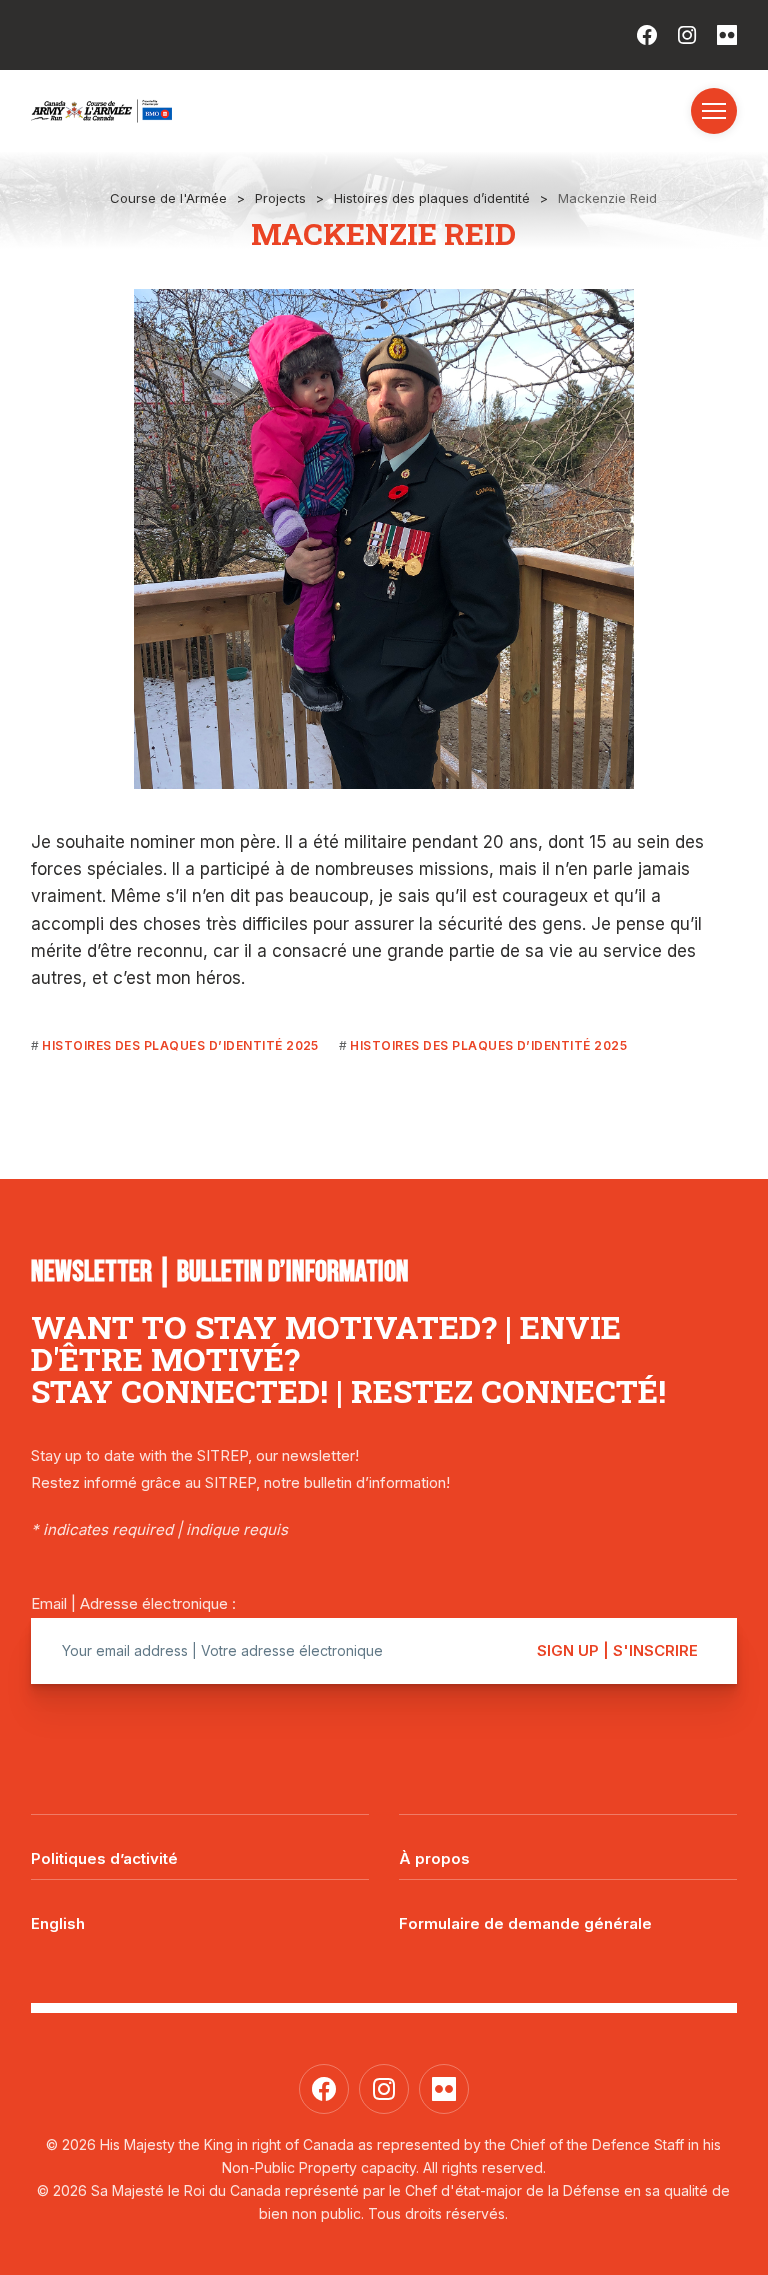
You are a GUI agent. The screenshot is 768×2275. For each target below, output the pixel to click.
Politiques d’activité (104, 1858)
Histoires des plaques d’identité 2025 (180, 1045)
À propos (434, 1858)
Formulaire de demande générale (525, 1923)
